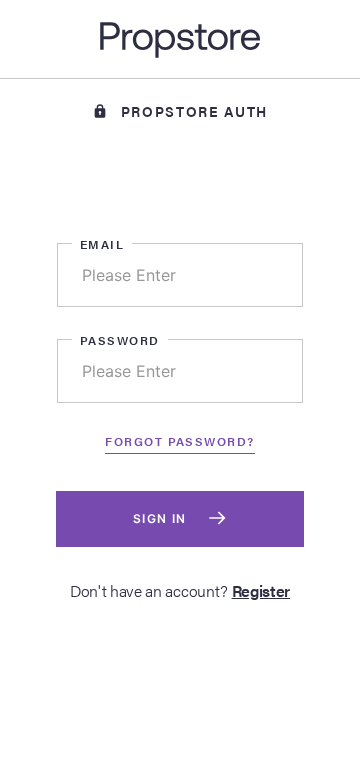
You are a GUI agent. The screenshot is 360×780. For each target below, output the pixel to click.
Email (102, 244)
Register (261, 590)
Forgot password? (179, 441)
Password (120, 340)
